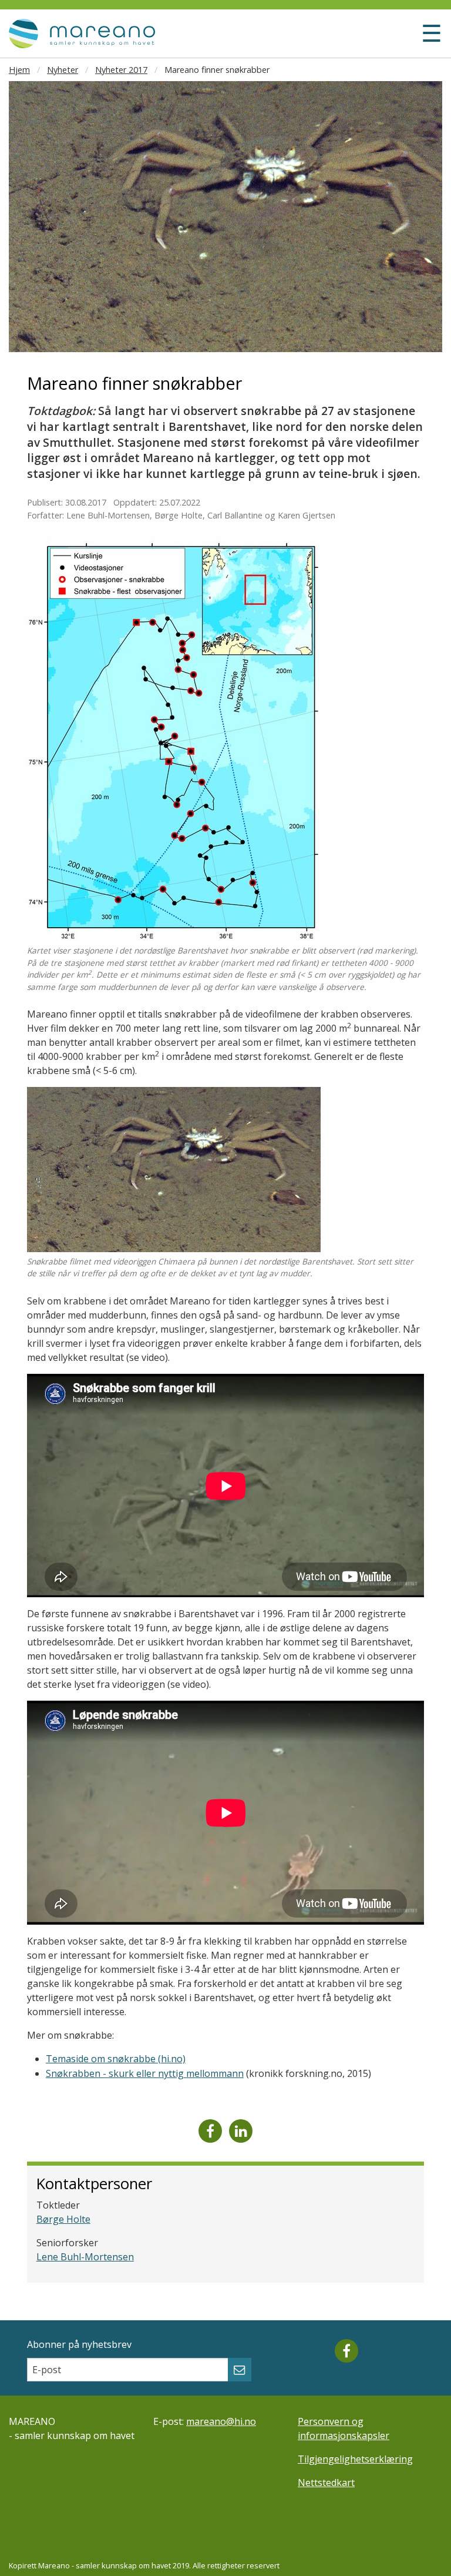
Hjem (19, 70)
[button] (352, 38)
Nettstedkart (326, 2483)
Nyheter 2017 (121, 70)
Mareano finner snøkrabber (217, 70)
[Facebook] (210, 2131)
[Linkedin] (241, 2131)
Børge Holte (63, 2219)
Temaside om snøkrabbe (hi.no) (116, 2059)
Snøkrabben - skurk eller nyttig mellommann (145, 2073)
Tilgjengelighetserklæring (355, 2459)
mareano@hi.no (221, 2421)
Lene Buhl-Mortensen (85, 2257)
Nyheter (63, 70)
